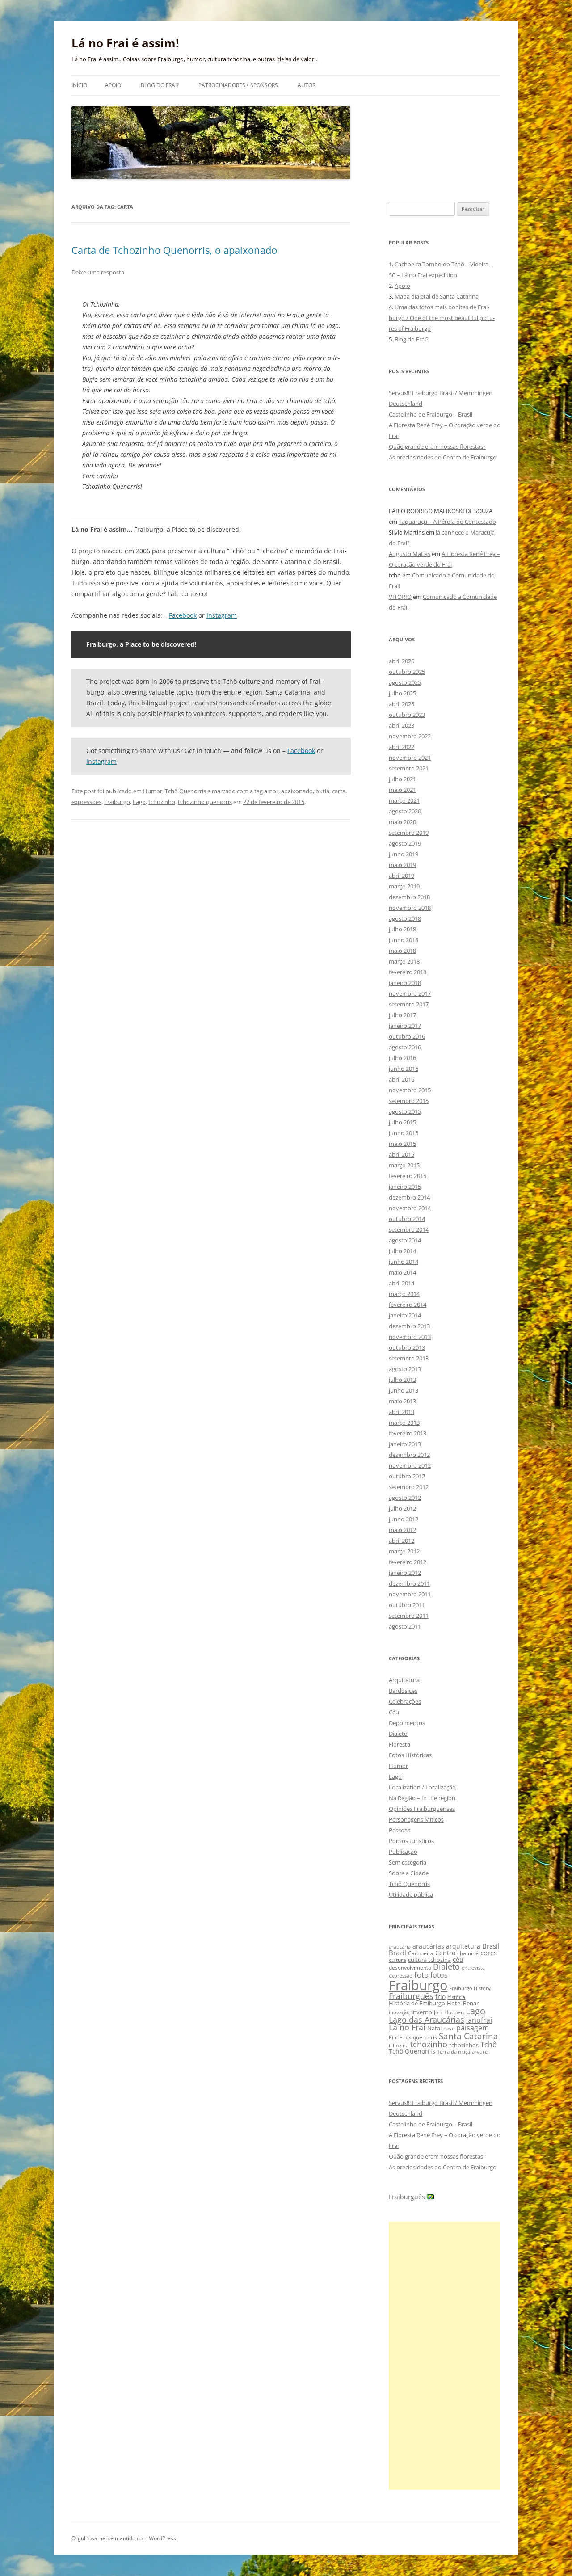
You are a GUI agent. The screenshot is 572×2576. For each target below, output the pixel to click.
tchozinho (162, 802)
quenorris (425, 2037)
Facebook (183, 615)
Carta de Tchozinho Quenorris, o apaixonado (174, 250)
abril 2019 (402, 876)
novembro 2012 (410, 1465)
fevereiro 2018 (408, 972)
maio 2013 (402, 1401)
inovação (399, 2012)
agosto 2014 (405, 1240)
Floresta (400, 1744)
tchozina (399, 2045)
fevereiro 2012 (408, 1562)
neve (449, 2028)
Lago (139, 802)
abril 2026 (402, 661)
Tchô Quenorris (185, 791)
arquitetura (463, 1946)
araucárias (428, 1946)
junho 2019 (404, 854)
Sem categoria (408, 1862)
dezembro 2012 (409, 1455)
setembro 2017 (409, 1004)
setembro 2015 (409, 1101)
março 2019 (404, 886)
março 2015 (404, 1165)
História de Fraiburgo (417, 2003)
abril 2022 (402, 747)
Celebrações (405, 1701)
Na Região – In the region (422, 1798)
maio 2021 (402, 790)
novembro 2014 (410, 1208)
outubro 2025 (407, 672)
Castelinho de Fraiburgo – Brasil (431, 414)
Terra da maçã (454, 2052)
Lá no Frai (407, 2027)
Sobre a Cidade (409, 1873)
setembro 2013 (409, 1358)
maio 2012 (402, 1530)
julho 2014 (402, 1251)
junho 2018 (404, 940)
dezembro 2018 (409, 897)
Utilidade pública (411, 1894)
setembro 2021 (409, 768)
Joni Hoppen (449, 2012)
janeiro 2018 (405, 983)
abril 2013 (402, 1412)
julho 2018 (402, 929)
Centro (445, 1953)
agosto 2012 (405, 1498)
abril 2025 (402, 704)
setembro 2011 (409, 1616)
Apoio (113, 85)
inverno (422, 2012)
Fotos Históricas (410, 1755)
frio (440, 1997)
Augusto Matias (410, 554)
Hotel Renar (463, 2003)
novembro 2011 (410, 1594)
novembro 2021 (410, 758)
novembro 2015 (410, 1090)
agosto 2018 (405, 918)
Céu (394, 1712)
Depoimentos (407, 1723)
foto (421, 1975)
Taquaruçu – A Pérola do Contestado (447, 522)
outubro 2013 (407, 1347)
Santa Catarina (469, 2036)
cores (489, 1953)
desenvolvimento (410, 1968)
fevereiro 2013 (408, 1433)
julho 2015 (402, 1122)
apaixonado (297, 791)
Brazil (397, 1953)
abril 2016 (402, 1079)
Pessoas (400, 1830)
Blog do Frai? (160, 85)
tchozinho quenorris (205, 802)
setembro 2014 (409, 1229)
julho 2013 (402, 1380)
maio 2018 (402, 951)
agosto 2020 (405, 811)
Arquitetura (404, 1680)
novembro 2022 (410, 736)
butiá (322, 791)
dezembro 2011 (409, 1583)
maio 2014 (402, 1272)
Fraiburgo (117, 802)
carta (339, 791)
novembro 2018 (410, 908)
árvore (480, 2052)
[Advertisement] (445, 2356)
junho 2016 (404, 1069)
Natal (434, 2028)
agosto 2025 (405, 682)
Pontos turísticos (411, 1841)
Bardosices (403, 1691)
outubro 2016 (407, 1036)
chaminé (468, 1953)
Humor (153, 791)
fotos (439, 1975)
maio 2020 (402, 822)
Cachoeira (421, 1953)
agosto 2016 (405, 1047)
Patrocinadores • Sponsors (238, 85)
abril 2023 (402, 725)
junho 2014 (404, 1262)
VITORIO (400, 597)
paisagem (473, 2027)
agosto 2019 (405, 843)
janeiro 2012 (405, 1573)
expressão (401, 1976)
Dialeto (398, 1734)
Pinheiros (400, 2037)
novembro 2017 (410, 993)
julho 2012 (402, 1508)
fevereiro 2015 (408, 1176)
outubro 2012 (407, 1476)
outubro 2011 (407, 1605)
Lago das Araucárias (427, 2019)
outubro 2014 (407, 1219)
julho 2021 (402, 779)
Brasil (491, 1946)
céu (458, 1959)
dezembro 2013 (409, 1326)
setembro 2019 (409, 833)
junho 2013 (404, 1390)
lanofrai (479, 2020)
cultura (397, 1960)
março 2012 (404, 1551)
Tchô (489, 2044)
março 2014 (404, 1294)
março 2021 (404, 800)
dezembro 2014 (409, 1197)
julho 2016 (402, 1058)
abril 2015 (402, 1154)
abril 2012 (402, 1541)
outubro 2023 (407, 715)
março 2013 (404, 1423)
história (456, 1997)
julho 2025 (402, 693)
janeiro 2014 (405, 1315)
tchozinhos (464, 2045)
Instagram (222, 615)
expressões (86, 802)
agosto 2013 (405, 1369)
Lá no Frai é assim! (125, 43)
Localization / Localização (422, 1787)
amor (271, 791)
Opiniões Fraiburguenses (422, 1809)
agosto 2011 (405, 1626)
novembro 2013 (410, 1337)
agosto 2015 (405, 1111)
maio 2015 (402, 1144)
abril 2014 (402, 1283)
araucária (400, 1947)
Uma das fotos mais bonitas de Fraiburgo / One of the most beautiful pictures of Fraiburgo (442, 318)
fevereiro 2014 (408, 1305)
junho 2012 (404, 1519)
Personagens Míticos (416, 1819)
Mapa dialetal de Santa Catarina (437, 296)
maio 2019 (402, 865)
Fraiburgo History (470, 1988)
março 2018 (404, 961)
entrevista (473, 1968)
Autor (307, 85)
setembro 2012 (409, 1487)
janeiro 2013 (405, 1444)
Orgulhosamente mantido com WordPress (124, 2538)
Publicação (403, 1852)
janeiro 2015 (405, 1187)
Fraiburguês (411, 1996)
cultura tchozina (429, 1960)
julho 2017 (402, 1015)
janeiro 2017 (405, 1026)
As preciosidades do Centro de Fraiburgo (443, 457)
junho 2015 (404, 1133)
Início (79, 85)
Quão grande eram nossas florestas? (437, 446)
